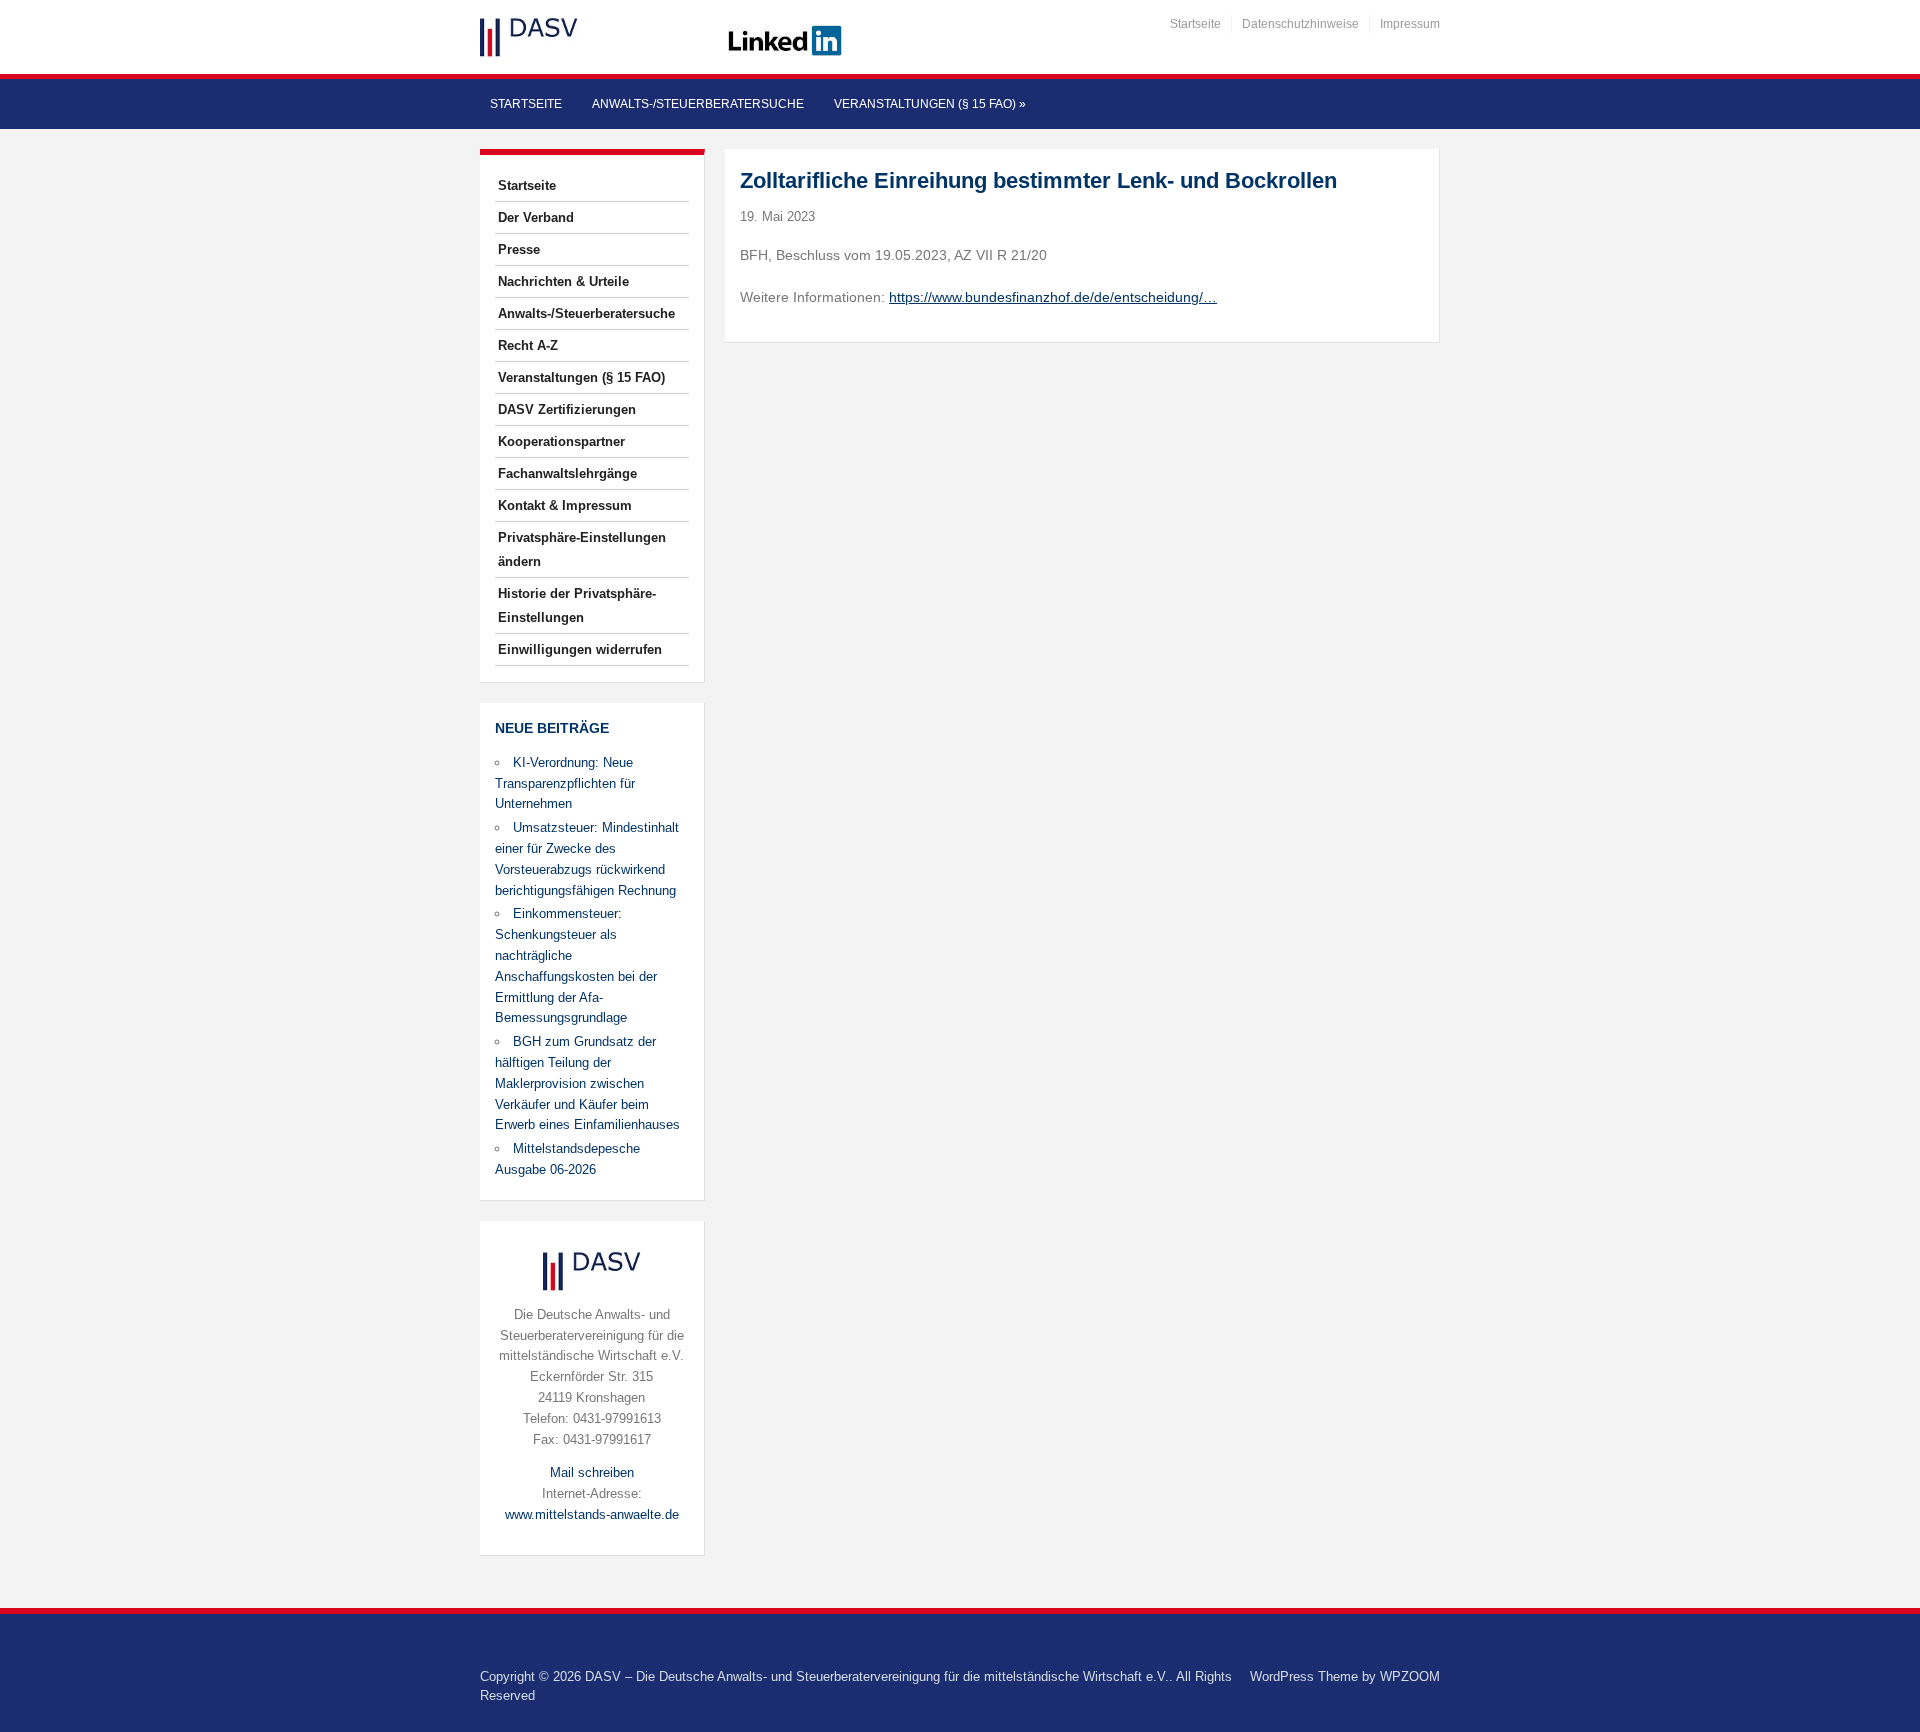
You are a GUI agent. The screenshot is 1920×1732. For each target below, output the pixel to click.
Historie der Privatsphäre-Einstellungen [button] (577, 605)
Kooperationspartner (561, 441)
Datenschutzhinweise (1300, 24)
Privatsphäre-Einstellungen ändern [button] (582, 549)
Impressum (1410, 24)
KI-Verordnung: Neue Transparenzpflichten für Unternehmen (565, 783)
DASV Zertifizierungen (567, 409)
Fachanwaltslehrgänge (567, 473)
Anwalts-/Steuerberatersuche (698, 104)
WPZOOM (1410, 1676)
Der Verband (536, 217)
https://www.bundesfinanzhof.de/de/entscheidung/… (1053, 297)
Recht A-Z (528, 345)
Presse (519, 249)
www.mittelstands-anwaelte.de (592, 1514)
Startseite (1195, 24)
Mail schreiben (592, 1472)
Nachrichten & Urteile (563, 281)
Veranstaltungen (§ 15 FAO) (930, 104)
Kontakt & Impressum (565, 505)
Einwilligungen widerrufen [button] (580, 649)
